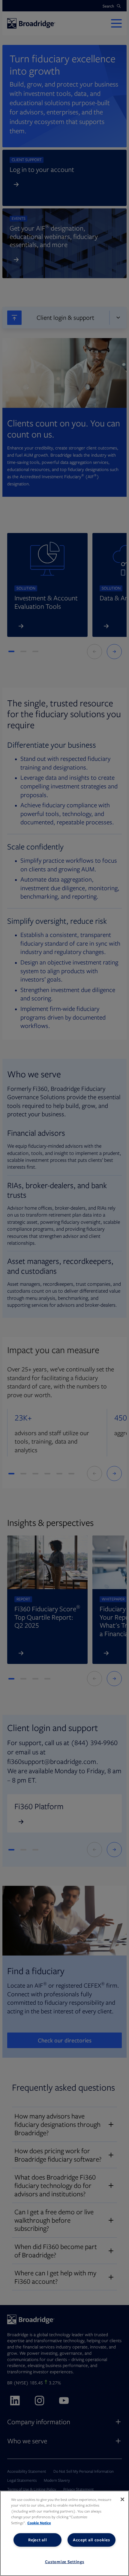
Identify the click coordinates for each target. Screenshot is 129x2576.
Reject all (37, 2540)
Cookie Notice (39, 2523)
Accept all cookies (91, 2540)
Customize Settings (65, 2562)
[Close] (122, 2499)
